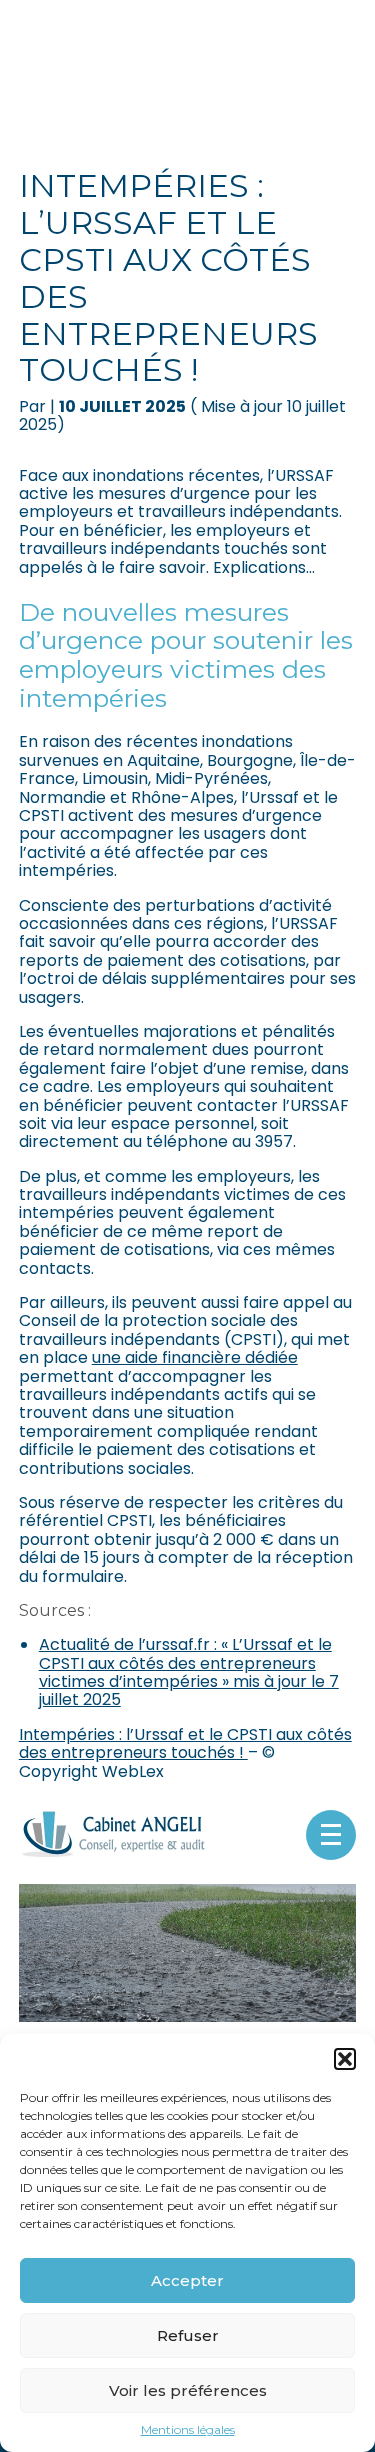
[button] (345, 2059)
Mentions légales (188, 2430)
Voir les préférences (188, 2390)
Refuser (188, 2335)
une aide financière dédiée (195, 1357)
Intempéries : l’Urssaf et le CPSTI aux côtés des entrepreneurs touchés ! (185, 1743)
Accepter (187, 2280)
